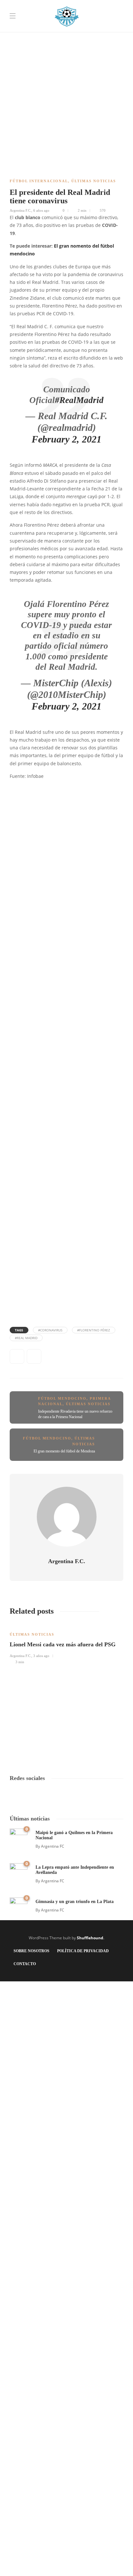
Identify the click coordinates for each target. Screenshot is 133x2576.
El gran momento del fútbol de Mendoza (64, 1451)
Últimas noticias (94, 181)
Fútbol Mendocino (62, 1398)
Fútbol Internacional (39, 181)
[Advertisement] (66, 67)
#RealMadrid (79, 400)
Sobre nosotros (31, 1951)
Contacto (25, 1964)
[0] (19, 1837)
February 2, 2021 (66, 439)
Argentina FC (53, 1846)
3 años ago (41, 1656)
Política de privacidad (83, 1951)
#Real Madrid (26, 1338)
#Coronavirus (50, 1330)
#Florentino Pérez (94, 1330)
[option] (66, 1644)
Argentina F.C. (20, 210)
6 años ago (41, 210)
